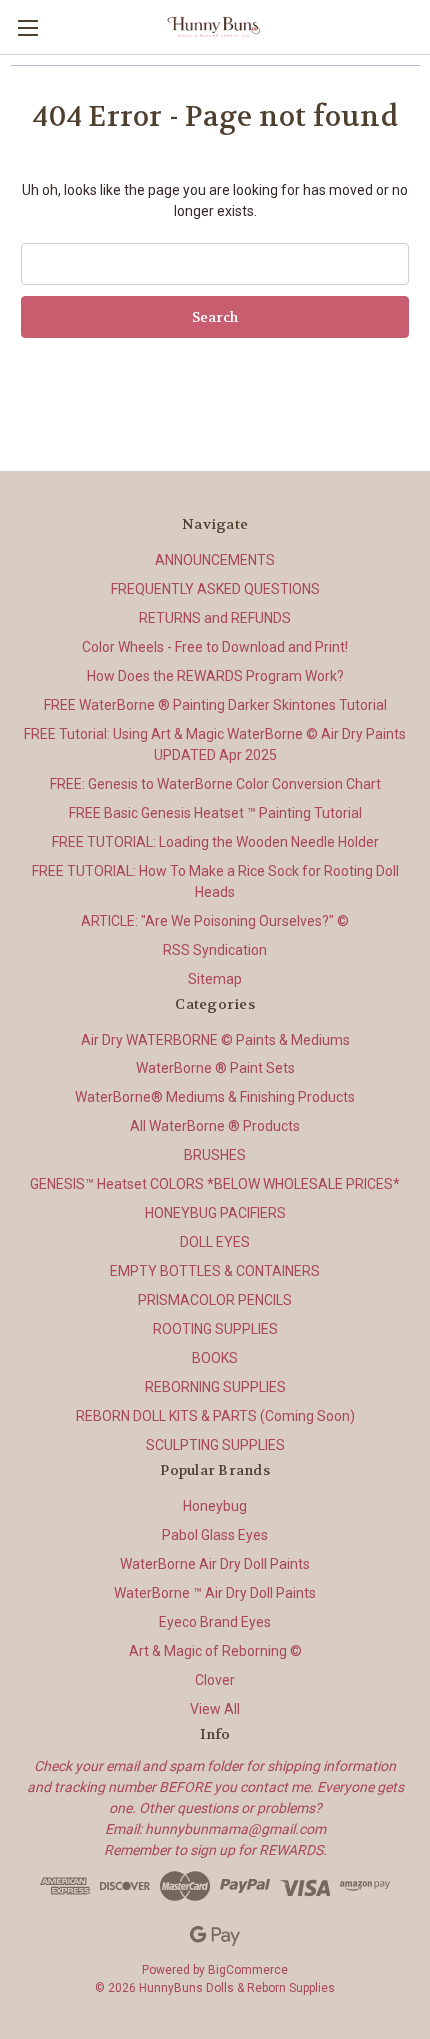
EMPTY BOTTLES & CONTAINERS (215, 1271)
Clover (215, 1680)
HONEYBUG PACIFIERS (215, 1213)
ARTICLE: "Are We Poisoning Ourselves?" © (215, 921)
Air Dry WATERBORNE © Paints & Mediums (215, 1040)
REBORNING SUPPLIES (215, 1387)
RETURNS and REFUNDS (215, 618)
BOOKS (215, 1358)
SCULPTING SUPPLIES (215, 1445)
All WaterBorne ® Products (215, 1126)
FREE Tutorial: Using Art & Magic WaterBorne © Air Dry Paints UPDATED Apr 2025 (215, 744)
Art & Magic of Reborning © (215, 1651)
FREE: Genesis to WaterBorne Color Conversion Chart (215, 784)
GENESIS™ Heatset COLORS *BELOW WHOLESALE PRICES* (215, 1184)
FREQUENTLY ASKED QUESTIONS (215, 589)
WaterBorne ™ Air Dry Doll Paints (215, 1593)
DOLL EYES (215, 1242)
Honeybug (215, 1506)
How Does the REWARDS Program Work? (215, 676)
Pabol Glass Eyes (215, 1535)
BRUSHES (215, 1155)
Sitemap (215, 979)
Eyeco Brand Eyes (215, 1622)
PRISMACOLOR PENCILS (215, 1300)
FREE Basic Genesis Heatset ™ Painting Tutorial (215, 813)
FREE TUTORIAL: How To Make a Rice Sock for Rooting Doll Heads (215, 881)
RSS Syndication (215, 950)
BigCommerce (248, 1970)
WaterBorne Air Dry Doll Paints (215, 1564)
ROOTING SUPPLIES (215, 1329)
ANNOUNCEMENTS (215, 560)
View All (215, 1709)
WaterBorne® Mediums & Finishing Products (215, 1097)
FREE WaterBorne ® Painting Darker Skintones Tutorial (215, 705)
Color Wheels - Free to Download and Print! (215, 647)
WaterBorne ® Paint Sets (215, 1068)
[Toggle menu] (27, 27)
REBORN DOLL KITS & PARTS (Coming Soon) (215, 1416)
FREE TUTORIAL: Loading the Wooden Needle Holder (215, 842)
